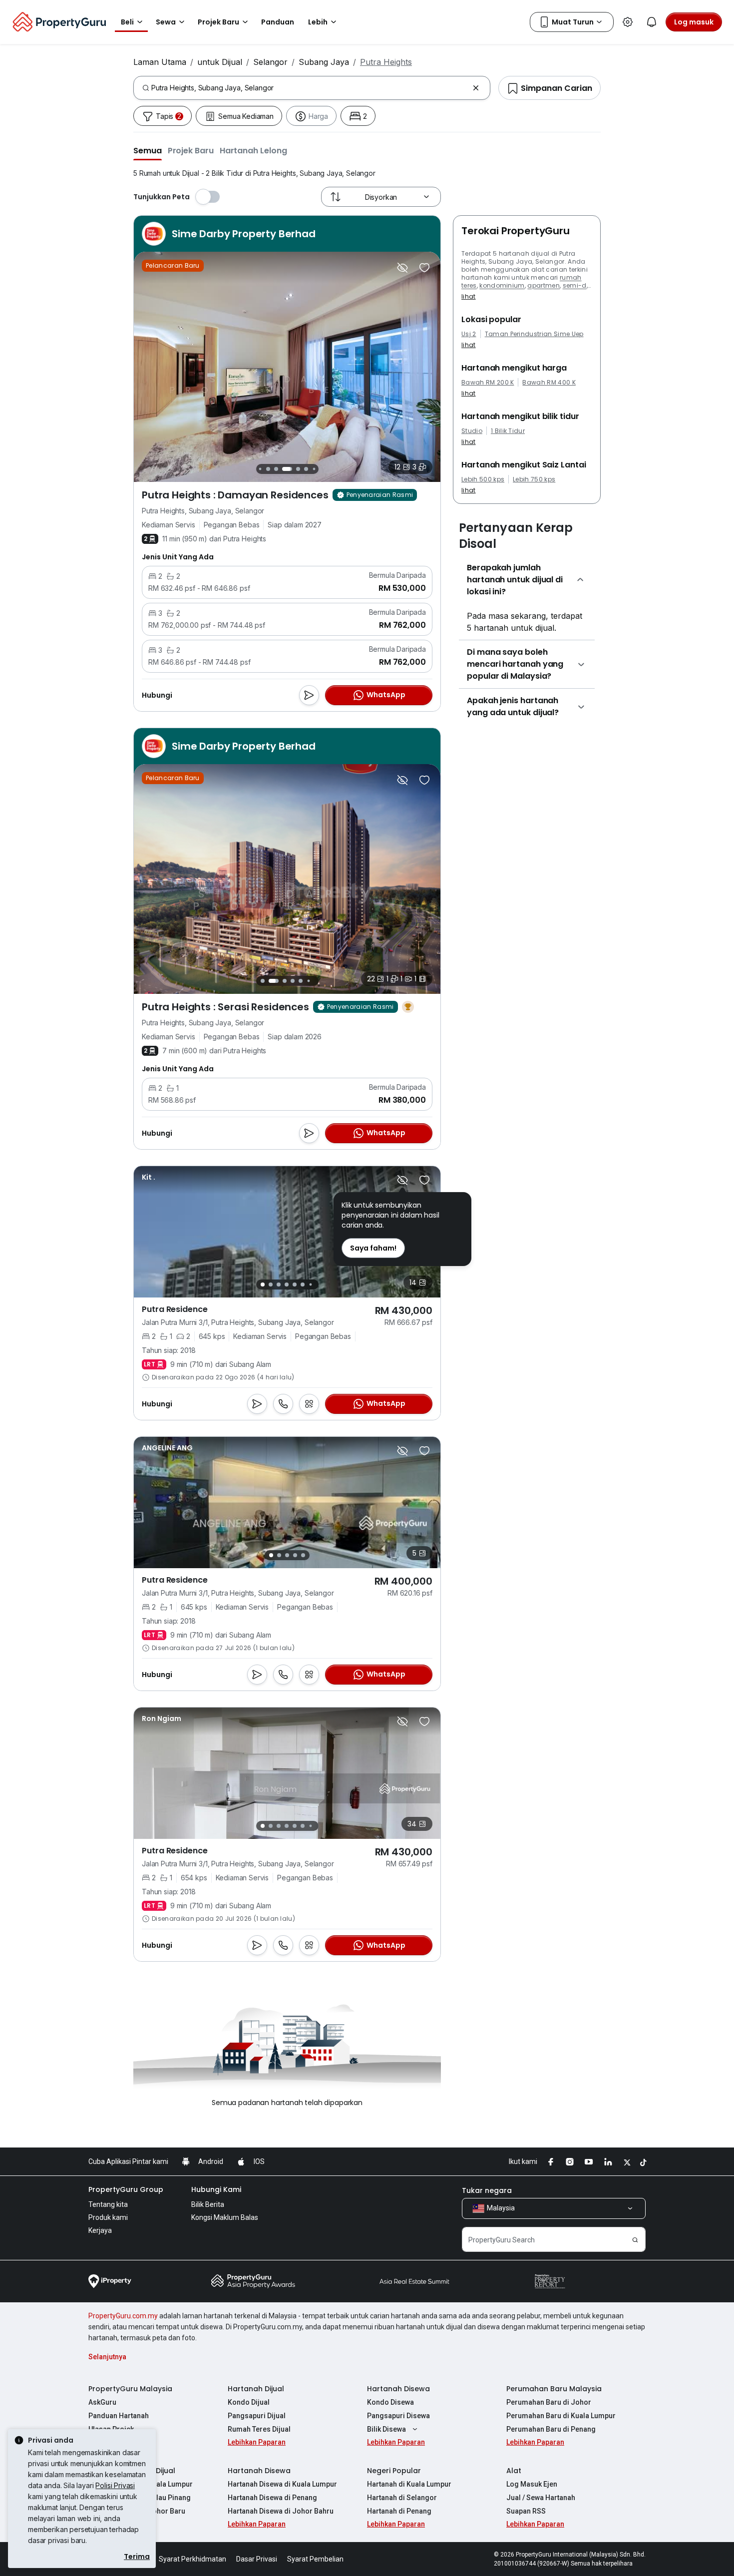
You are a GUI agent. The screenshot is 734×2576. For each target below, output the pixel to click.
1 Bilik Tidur (508, 431)
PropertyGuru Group (126, 2189)
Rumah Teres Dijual (259, 2429)
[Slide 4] (276, 469)
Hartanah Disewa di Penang (272, 2498)
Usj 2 (469, 334)
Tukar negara (487, 2190)
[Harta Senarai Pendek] (424, 268)
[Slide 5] (287, 469)
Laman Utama (160, 62)
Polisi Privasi (115, 2485)
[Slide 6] (298, 469)
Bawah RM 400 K (549, 383)
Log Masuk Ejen (532, 2484)
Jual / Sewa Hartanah (541, 2498)
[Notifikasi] (652, 22)
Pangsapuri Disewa (398, 2416)
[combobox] (310, 88)
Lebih (318, 22)
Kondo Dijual (249, 2402)
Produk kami (108, 2217)
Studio (472, 431)
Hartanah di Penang (399, 2511)
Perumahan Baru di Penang (551, 2429)
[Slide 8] (314, 469)
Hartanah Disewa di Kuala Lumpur (282, 2484)
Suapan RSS (526, 2511)
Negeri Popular (394, 2471)
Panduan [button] (278, 22)
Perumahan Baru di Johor (549, 2402)
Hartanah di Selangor (402, 2498)
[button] (148, 150)
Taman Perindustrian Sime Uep (534, 334)
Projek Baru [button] (218, 22)
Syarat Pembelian (315, 2559)
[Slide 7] (306, 469)
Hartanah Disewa (398, 2389)
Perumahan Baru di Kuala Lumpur (561, 2416)
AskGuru (102, 2402)
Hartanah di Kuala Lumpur (409, 2484)
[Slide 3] (268, 469)
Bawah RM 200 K (488, 383)
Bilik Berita (208, 2204)
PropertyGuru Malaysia (130, 2389)
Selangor (270, 62)
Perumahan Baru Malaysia (554, 2389)
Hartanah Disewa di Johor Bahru (281, 2511)
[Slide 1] (262, 981)
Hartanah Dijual (256, 2389)
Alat (514, 2471)
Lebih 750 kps (534, 479)
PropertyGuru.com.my (123, 2316)
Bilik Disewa (386, 2429)
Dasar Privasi (257, 2559)
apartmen (544, 285)
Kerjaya (100, 2230)
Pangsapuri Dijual (257, 2416)
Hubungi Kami (216, 2189)
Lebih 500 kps (483, 479)
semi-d (575, 285)
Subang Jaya (324, 62)
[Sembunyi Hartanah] (402, 268)
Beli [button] (127, 22)
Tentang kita (108, 2204)
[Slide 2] (260, 469)
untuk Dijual (220, 62)
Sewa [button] (166, 22)
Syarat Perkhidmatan (192, 2559)
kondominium (502, 285)
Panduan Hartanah (119, 2416)
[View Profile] (149, 1177)
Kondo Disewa (390, 2402)
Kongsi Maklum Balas (225, 2217)
